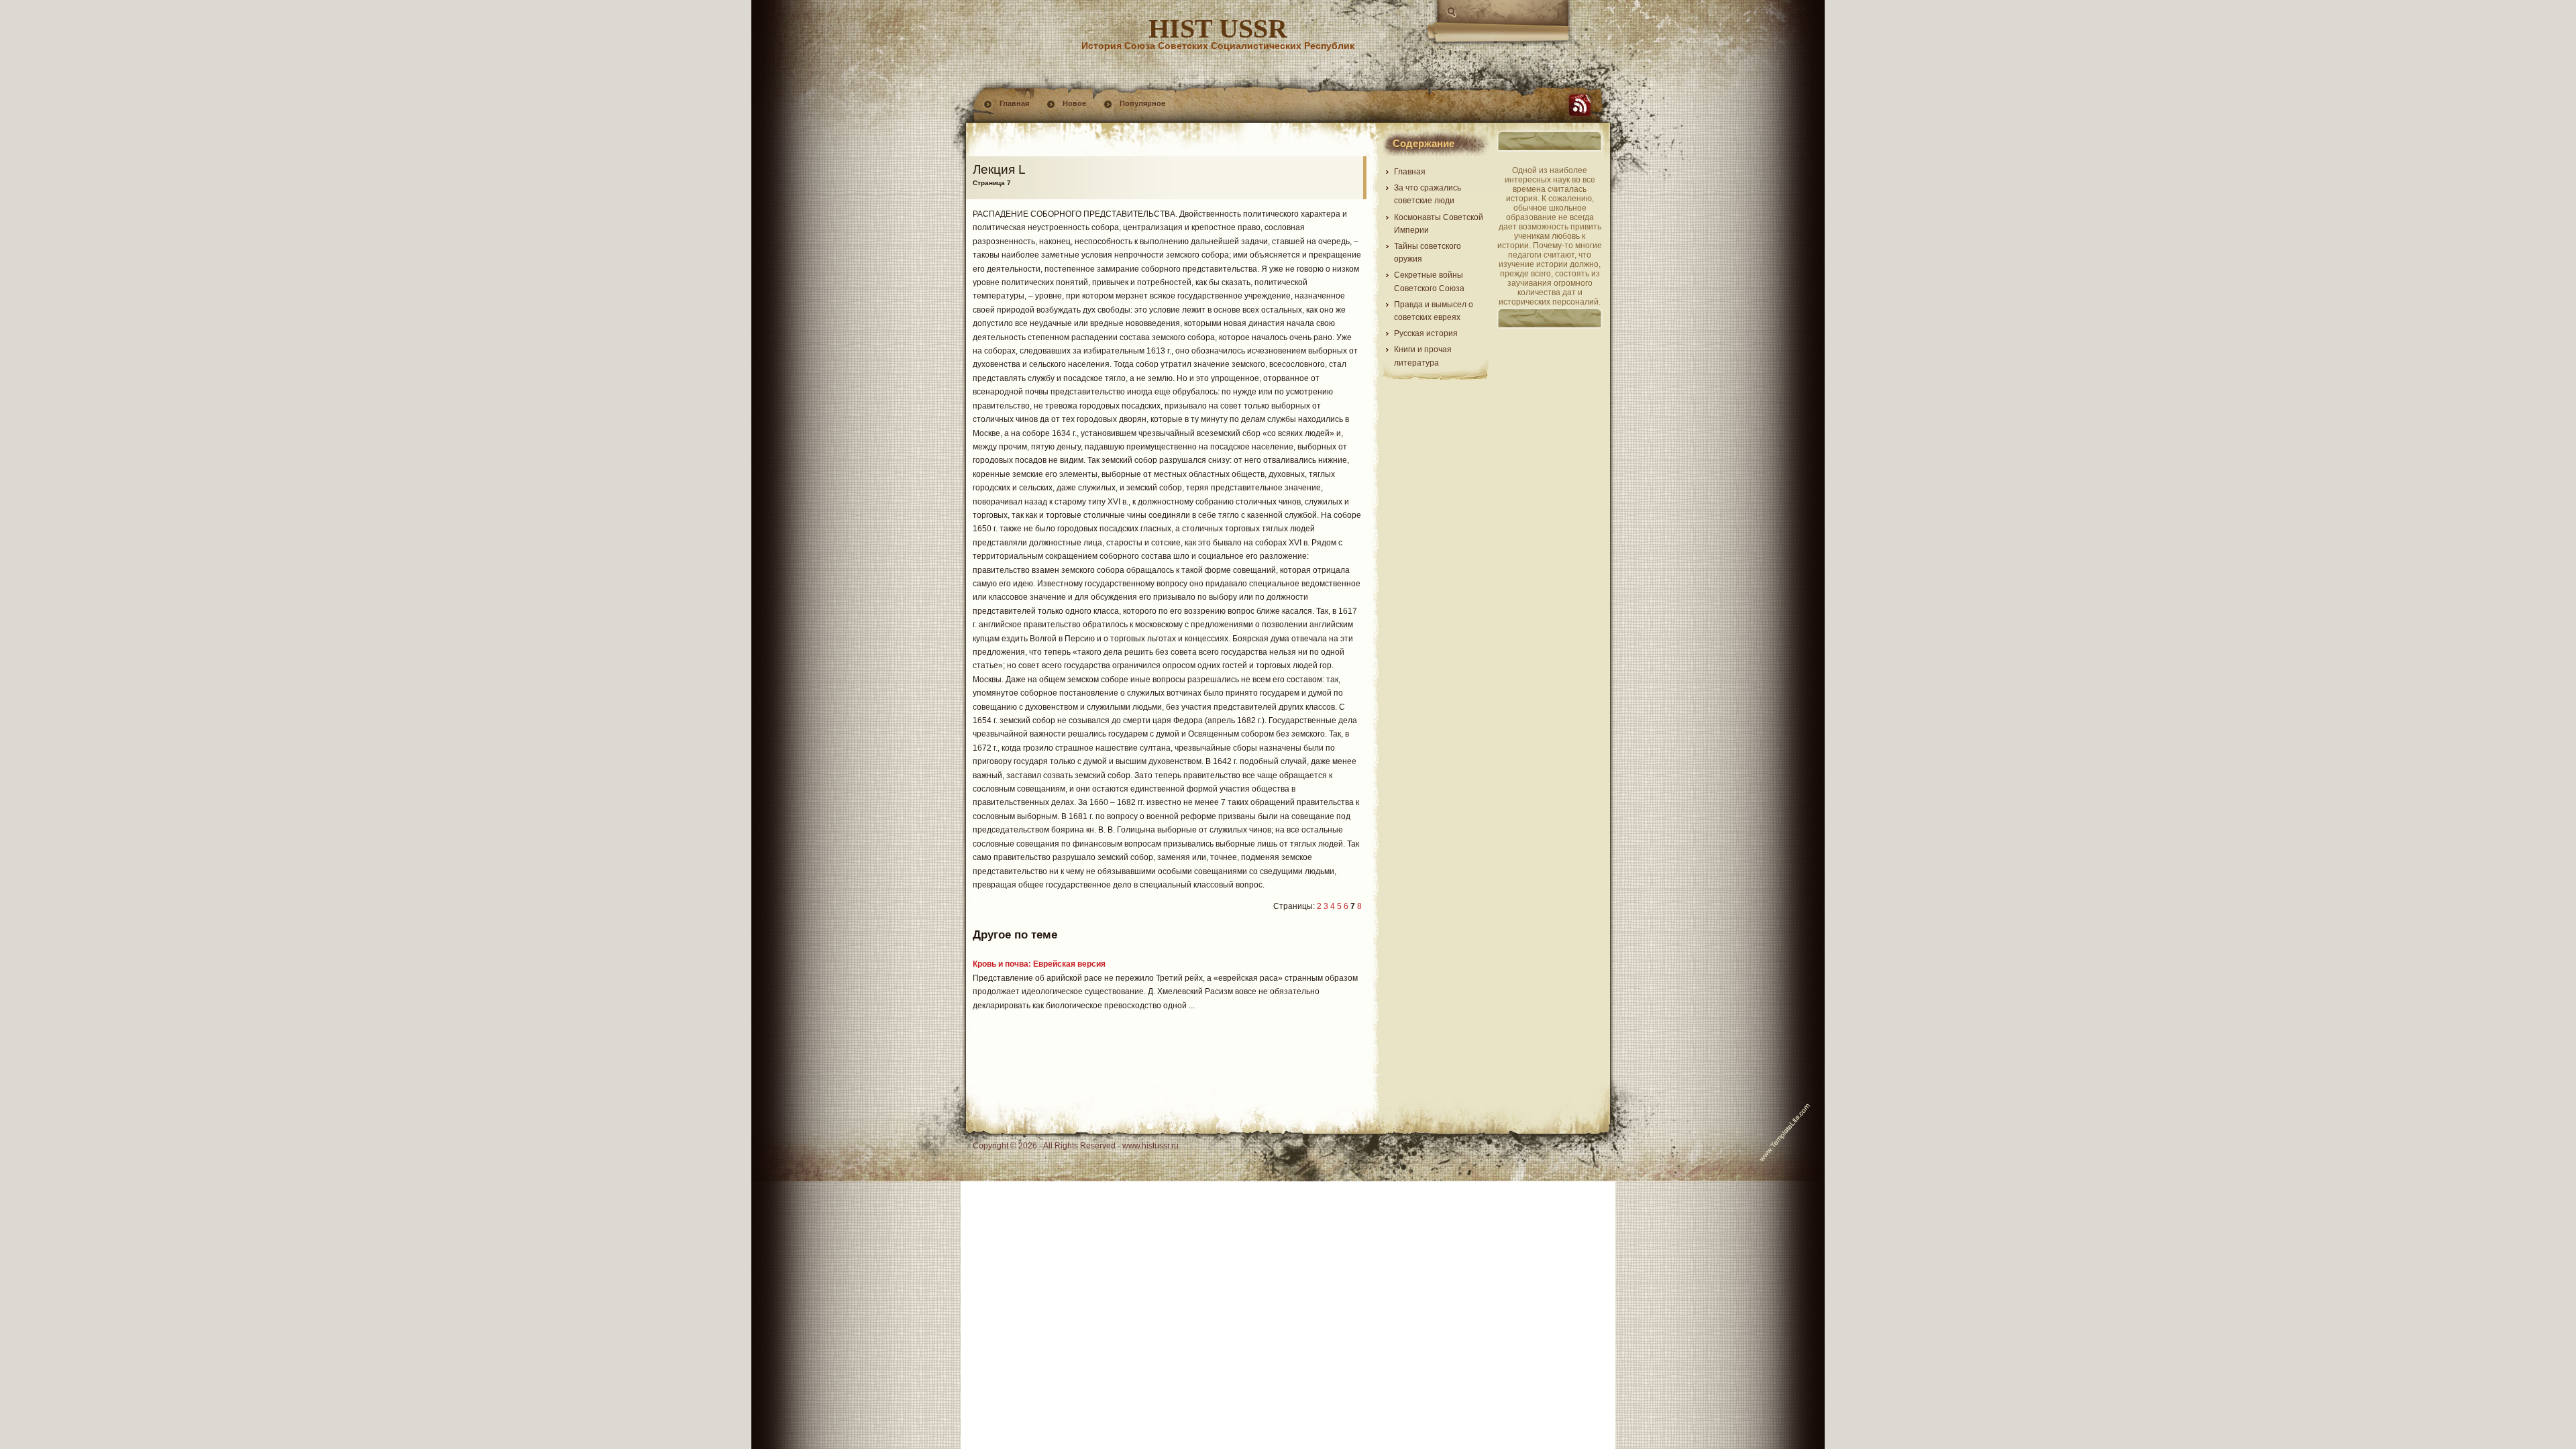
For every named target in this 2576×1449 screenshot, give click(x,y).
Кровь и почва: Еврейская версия (1039, 964)
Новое (1074, 103)
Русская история (1426, 333)
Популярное (1142, 103)
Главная (1014, 103)
